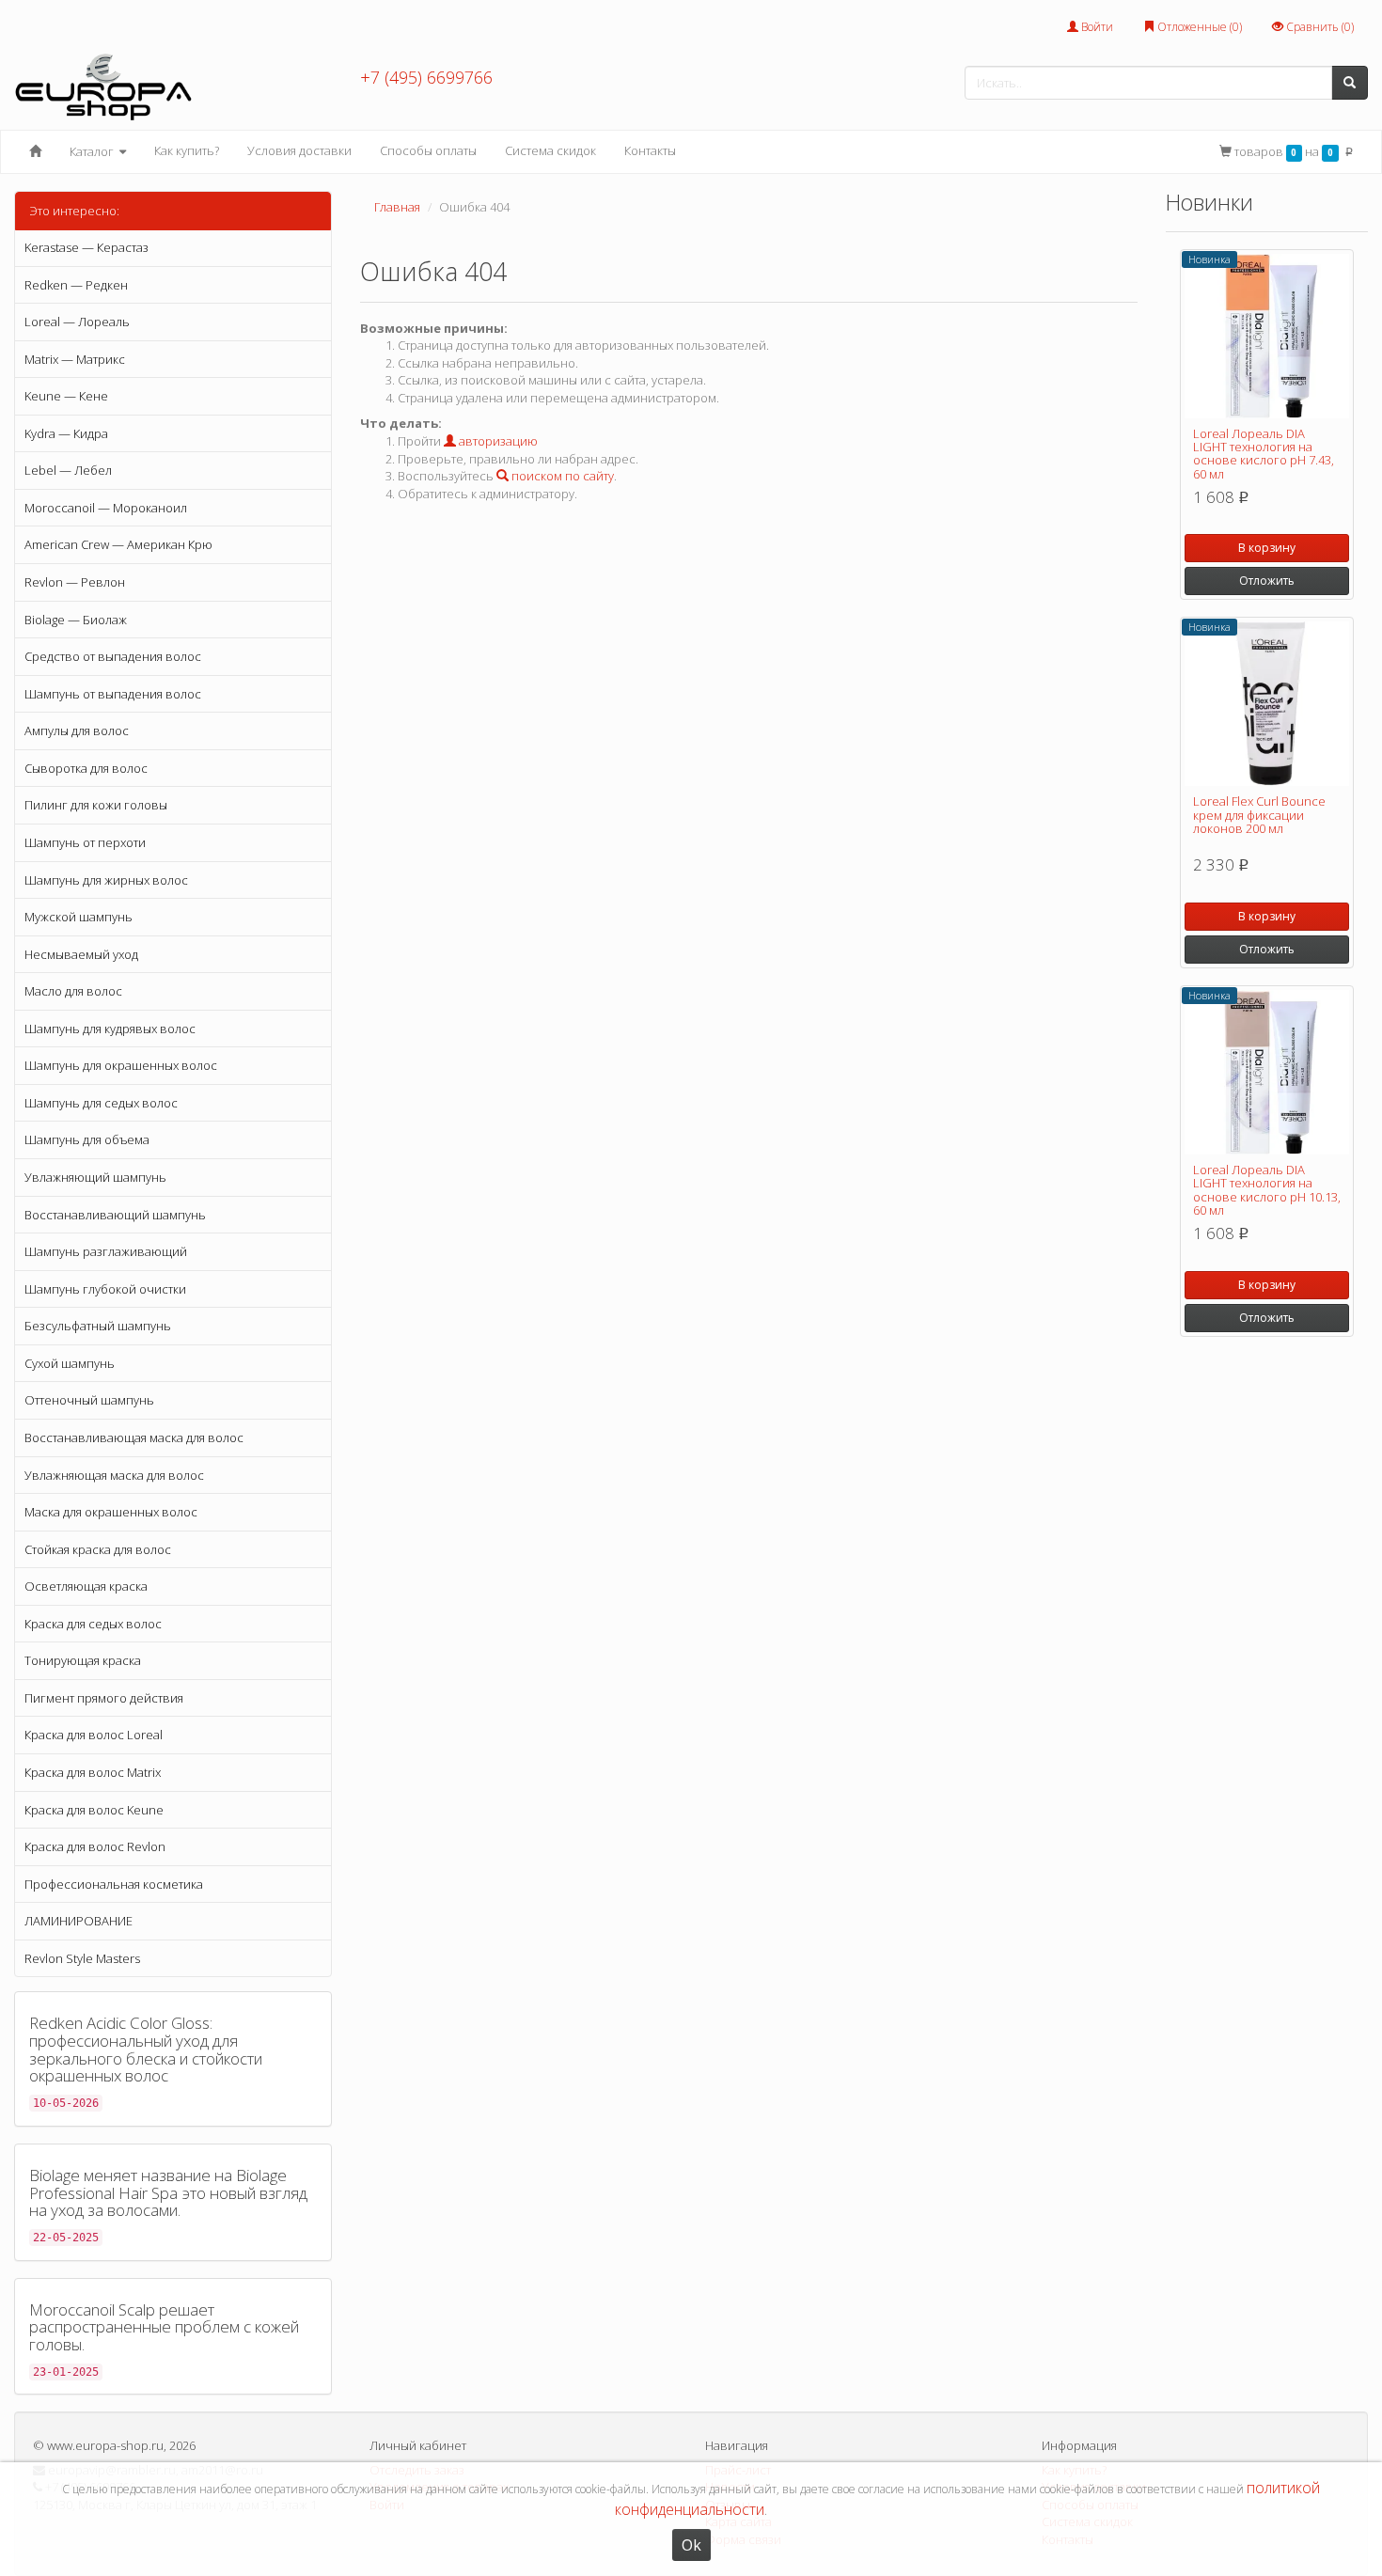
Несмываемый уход (81, 954)
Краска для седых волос (93, 1624)
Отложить (1267, 581)
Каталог (93, 151)
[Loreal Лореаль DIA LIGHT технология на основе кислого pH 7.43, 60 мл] (1267, 336)
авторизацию (497, 441)
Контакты (650, 150)
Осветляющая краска (86, 1586)
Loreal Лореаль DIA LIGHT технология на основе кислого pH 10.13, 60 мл (1267, 1190)
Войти (1096, 27)
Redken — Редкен (76, 285)
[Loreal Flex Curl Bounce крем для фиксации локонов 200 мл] (1267, 704)
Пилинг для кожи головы (96, 805)
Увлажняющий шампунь (95, 1177)
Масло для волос (73, 991)
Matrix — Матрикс (75, 359)
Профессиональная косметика (114, 1884)
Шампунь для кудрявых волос (110, 1029)
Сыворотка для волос (86, 768)
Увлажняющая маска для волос (114, 1475)
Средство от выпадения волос (113, 656)
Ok (691, 2545)
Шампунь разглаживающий (106, 1251)
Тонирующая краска (83, 1660)
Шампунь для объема (87, 1139)
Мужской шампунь (79, 917)
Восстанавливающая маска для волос (134, 1437)
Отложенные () (1198, 27)
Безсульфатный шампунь (98, 1326)
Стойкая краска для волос (98, 1549)
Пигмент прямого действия (104, 1698)
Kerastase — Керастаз (86, 247)
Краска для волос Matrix (93, 1772)
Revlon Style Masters (82, 1958)
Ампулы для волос (77, 730)
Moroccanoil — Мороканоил (106, 508)
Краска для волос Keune (94, 1810)
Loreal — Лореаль (77, 322)
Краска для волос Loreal (94, 1735)
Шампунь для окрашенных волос (121, 1065)
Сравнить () (1319, 27)
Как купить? (187, 150)
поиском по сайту (561, 476)
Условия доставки (299, 150)
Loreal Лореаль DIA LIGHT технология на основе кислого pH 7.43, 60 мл (1264, 454)
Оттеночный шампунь (89, 1400)
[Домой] (35, 151)
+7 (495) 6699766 (426, 77)
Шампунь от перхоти (85, 842)
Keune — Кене (66, 396)
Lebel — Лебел (68, 470)
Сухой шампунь (70, 1363)
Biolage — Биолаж (76, 620)
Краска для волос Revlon (95, 1846)
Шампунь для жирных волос (106, 880)
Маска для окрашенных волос (111, 1512)
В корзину (1267, 548)
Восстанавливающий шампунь (115, 1215)
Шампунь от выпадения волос (113, 694)
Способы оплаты (428, 150)
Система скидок (550, 150)
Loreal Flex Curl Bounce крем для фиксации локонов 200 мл (1259, 815)
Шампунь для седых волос (101, 1103)
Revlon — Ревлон (75, 582)
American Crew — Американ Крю (118, 544)
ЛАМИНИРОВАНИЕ (79, 1921)
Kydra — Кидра (66, 433)
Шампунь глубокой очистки (105, 1289)
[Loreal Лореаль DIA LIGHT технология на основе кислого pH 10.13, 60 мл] (1267, 1072)
